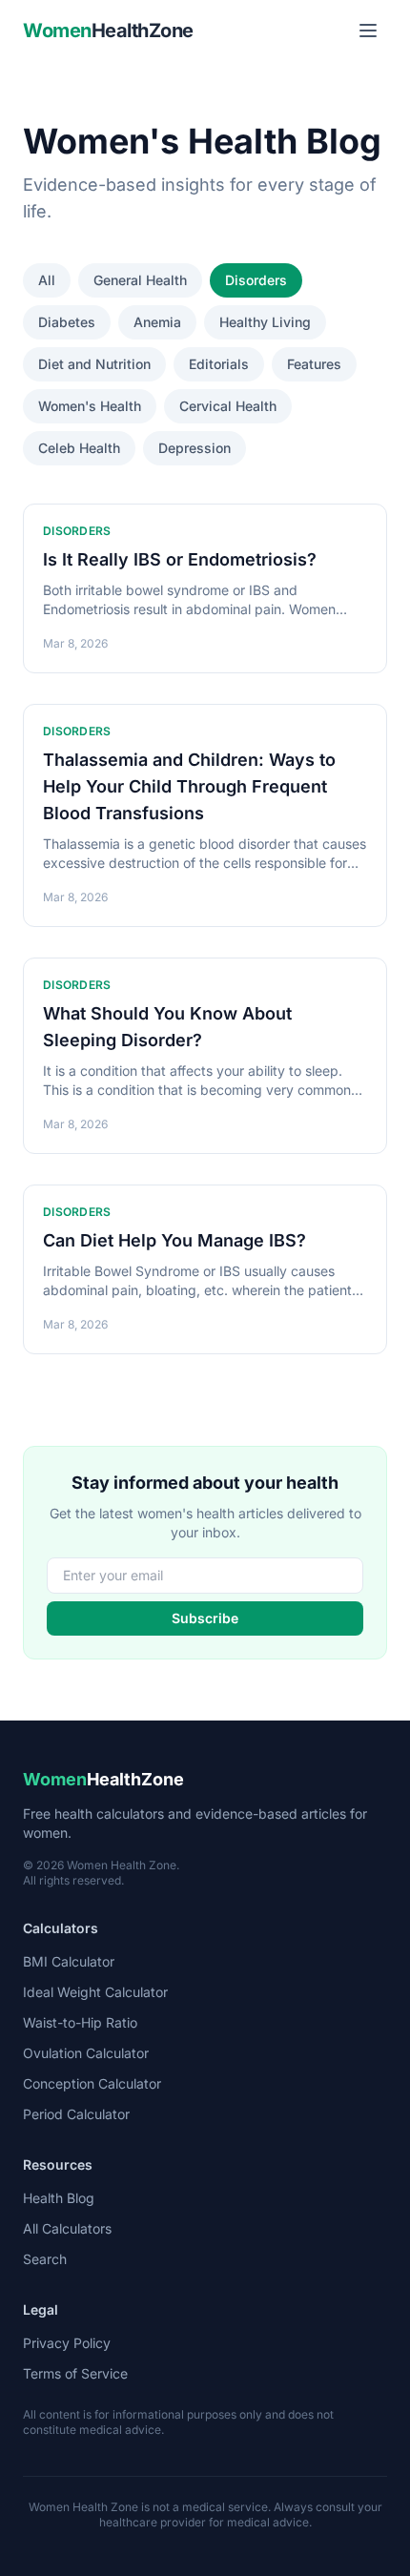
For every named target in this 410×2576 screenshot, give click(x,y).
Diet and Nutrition (94, 364)
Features (314, 364)
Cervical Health (228, 406)
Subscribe (205, 1618)
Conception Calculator (92, 2083)
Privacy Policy (67, 2343)
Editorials (219, 364)
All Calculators (67, 2228)
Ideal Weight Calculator (95, 1992)
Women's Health (90, 406)
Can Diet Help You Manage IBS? (174, 1240)
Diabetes (67, 322)
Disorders (256, 280)
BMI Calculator (69, 1961)
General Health (140, 280)
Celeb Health (79, 448)
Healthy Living (265, 322)
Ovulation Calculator (86, 2053)
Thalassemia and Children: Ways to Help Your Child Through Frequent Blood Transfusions (189, 786)
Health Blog (59, 2198)
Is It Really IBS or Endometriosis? (180, 559)
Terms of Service (75, 2373)
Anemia (157, 322)
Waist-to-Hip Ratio (80, 2022)
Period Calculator (76, 2114)
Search (45, 2259)
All (47, 280)
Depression (195, 448)
